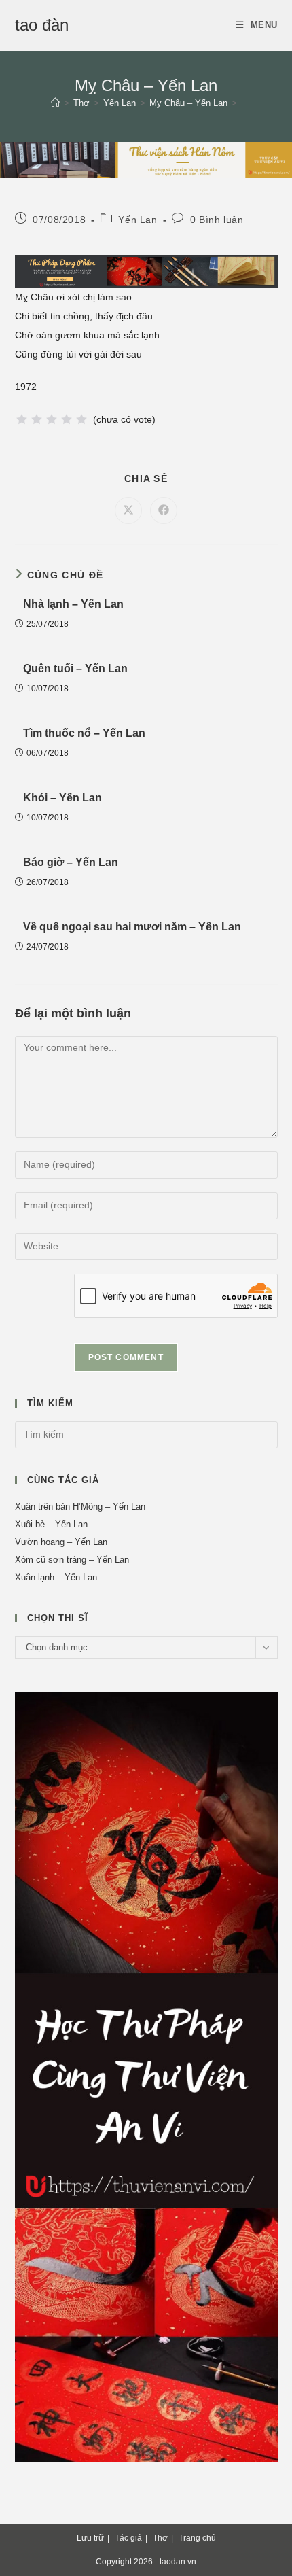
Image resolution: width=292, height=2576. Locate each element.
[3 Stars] (52, 419)
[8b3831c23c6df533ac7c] (146, 2077)
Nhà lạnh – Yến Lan (73, 604)
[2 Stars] (37, 419)
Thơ (160, 2538)
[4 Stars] (67, 419)
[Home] (55, 103)
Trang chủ (197, 2538)
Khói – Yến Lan (62, 798)
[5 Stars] (81, 419)
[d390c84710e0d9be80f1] (146, 159)
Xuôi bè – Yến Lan (51, 1524)
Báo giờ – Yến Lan (71, 862)
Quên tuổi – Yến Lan (75, 668)
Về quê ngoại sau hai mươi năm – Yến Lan (132, 927)
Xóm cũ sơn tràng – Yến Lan (72, 1560)
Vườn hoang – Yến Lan (61, 1542)
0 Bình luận (217, 220)
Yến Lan (138, 220)
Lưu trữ (90, 2538)
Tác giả (128, 2538)
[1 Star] (22, 419)
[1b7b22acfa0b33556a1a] (146, 271)
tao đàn (42, 25)
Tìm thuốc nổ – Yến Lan (84, 733)
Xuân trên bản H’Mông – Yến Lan (80, 1507)
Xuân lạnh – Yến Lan (56, 1577)
